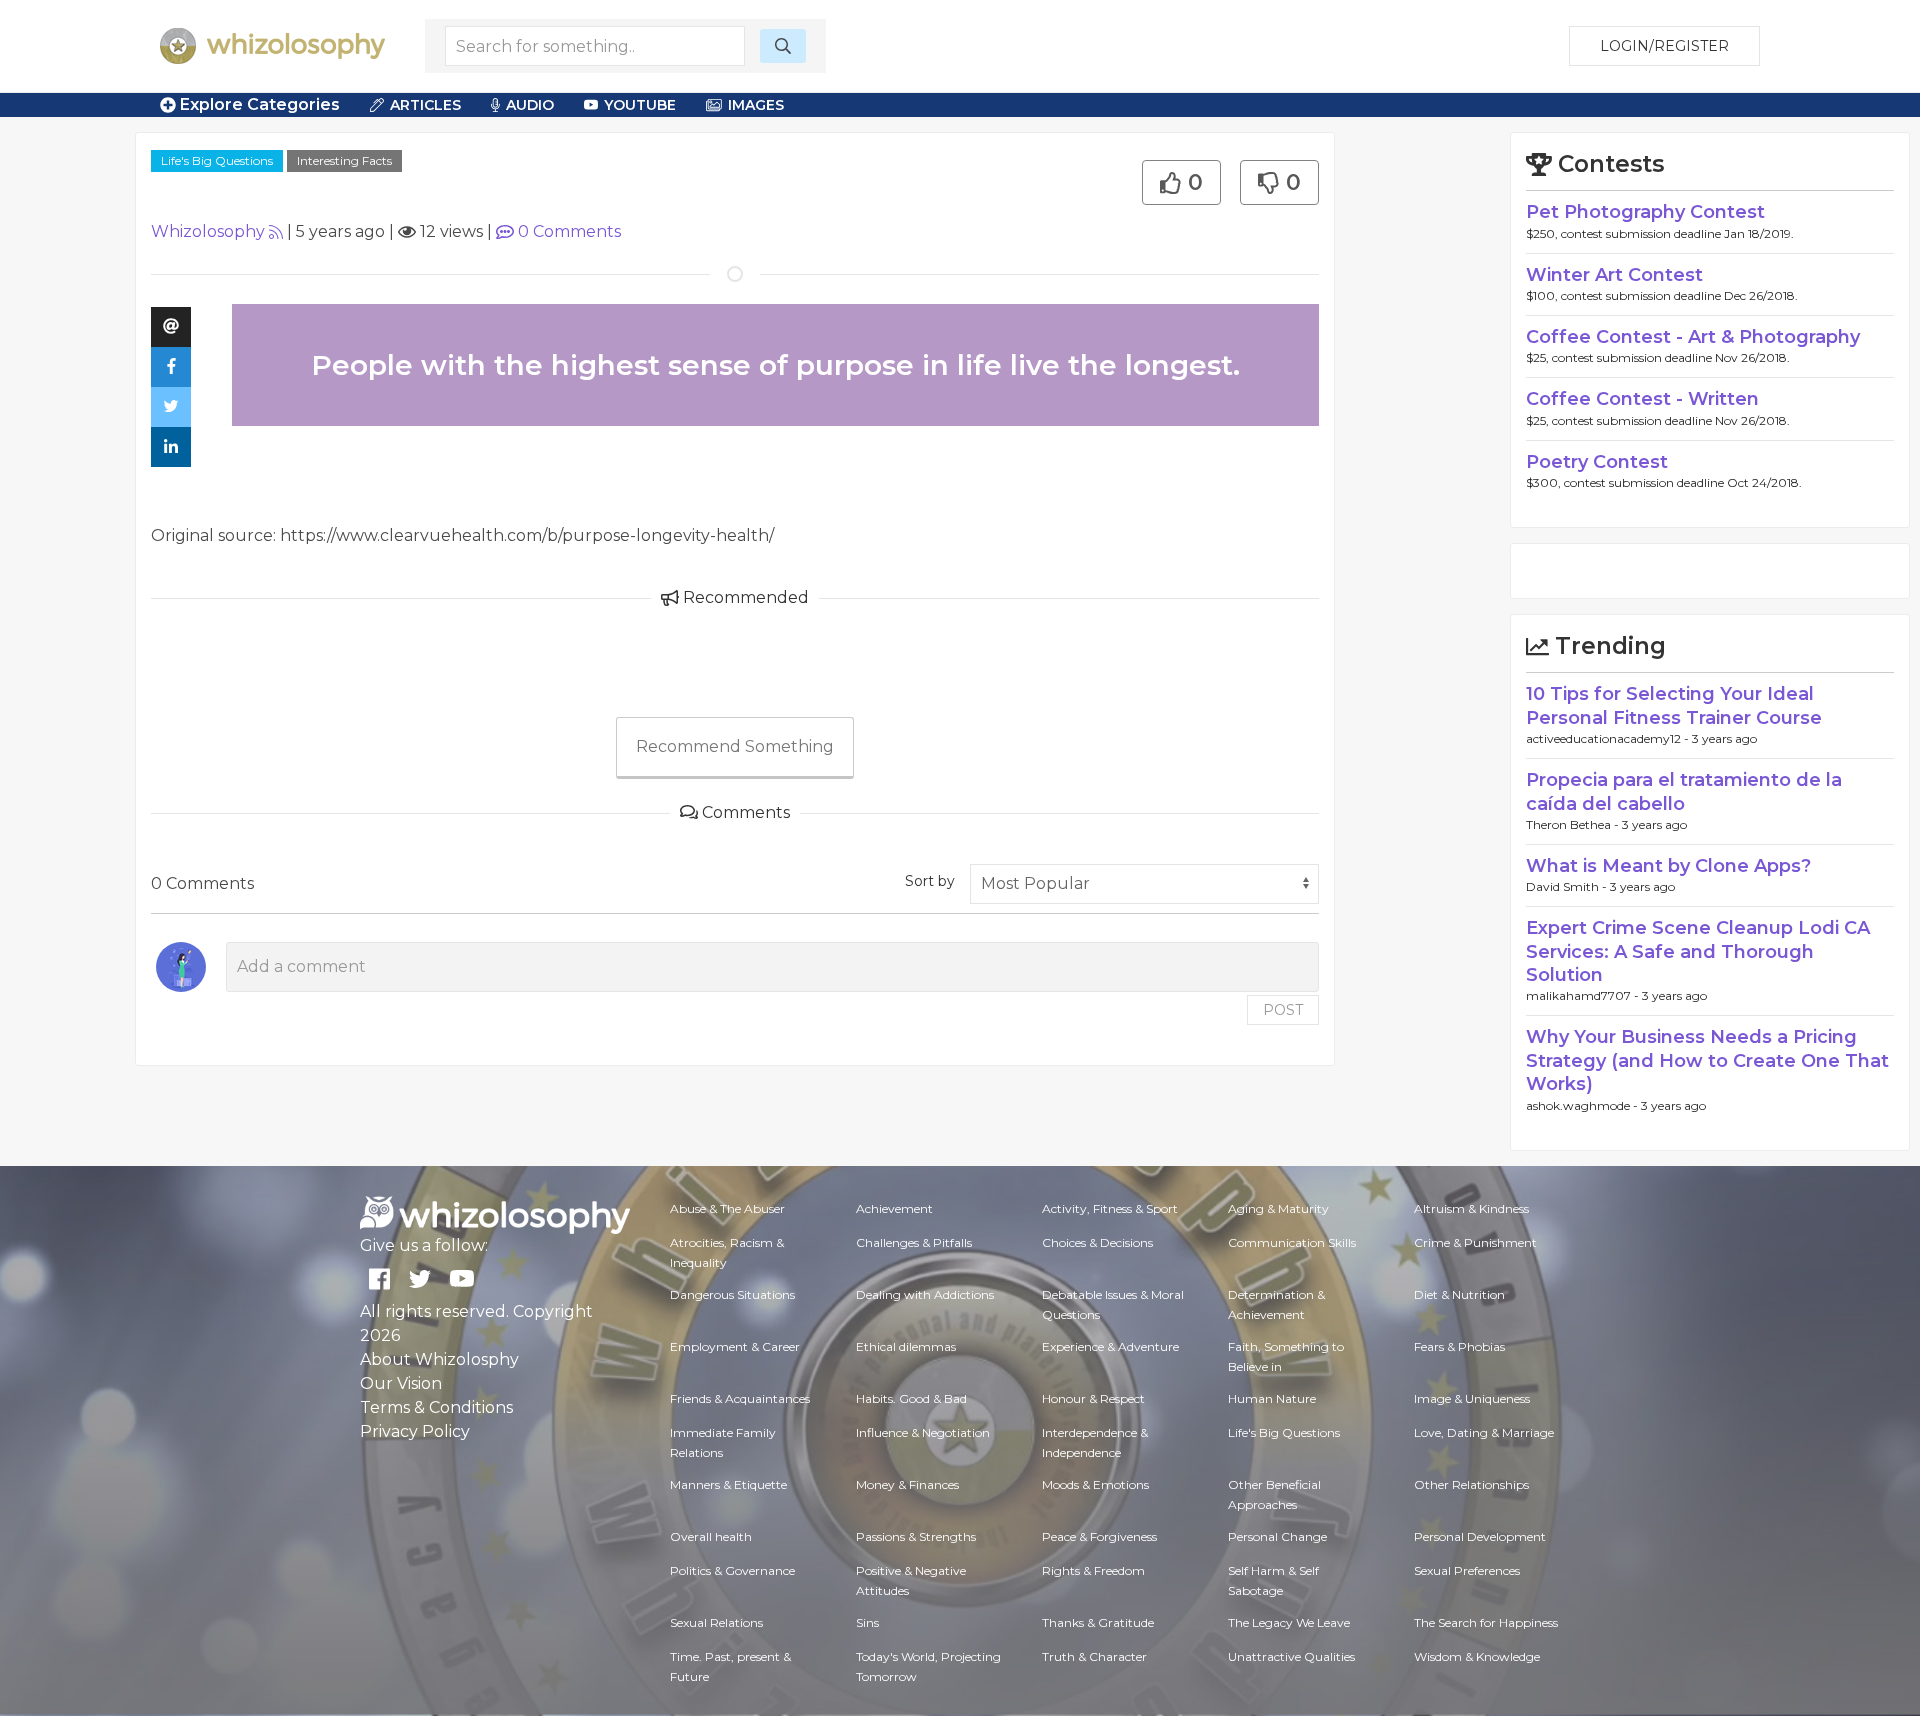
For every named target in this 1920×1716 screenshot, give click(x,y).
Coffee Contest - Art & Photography (1693, 337)
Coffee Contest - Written (1642, 399)
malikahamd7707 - (1584, 995)
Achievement (894, 1208)
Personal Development (1480, 1536)
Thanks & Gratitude (1098, 1622)
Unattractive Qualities (1291, 1656)
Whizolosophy (208, 231)
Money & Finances (907, 1484)
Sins (867, 1622)
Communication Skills (1292, 1242)
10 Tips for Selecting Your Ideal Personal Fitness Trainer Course (1674, 705)
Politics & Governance (732, 1570)
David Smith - (1568, 886)
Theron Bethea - (1574, 824)
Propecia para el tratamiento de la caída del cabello (1684, 791)
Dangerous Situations (732, 1294)
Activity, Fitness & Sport (1110, 1208)
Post (1283, 1010)
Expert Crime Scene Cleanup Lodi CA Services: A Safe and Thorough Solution (1698, 951)
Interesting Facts (344, 160)
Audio (530, 105)
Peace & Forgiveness (1099, 1536)
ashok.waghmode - (1583, 1105)
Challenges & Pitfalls (914, 1242)
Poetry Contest (1597, 462)
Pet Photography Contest (1645, 212)
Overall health (711, 1536)
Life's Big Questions (217, 160)
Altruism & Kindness (1471, 1208)
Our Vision (401, 1383)
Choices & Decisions (1097, 1242)
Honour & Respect (1093, 1398)
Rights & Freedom (1093, 1570)
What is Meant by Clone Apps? (1668, 866)
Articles (425, 105)
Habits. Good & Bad (911, 1398)
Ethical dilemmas (906, 1346)
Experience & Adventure (1110, 1346)
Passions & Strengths (916, 1536)
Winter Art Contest (1614, 275)
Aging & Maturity (1278, 1208)
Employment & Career (735, 1346)
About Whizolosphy (439, 1359)
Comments (569, 231)
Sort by (930, 881)
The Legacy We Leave (1289, 1622)
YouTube (640, 105)
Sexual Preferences (1467, 1570)
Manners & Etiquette (728, 1484)
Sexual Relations (716, 1622)
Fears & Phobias (1459, 1346)
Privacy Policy (415, 1431)
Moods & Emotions (1095, 1484)
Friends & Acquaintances (740, 1398)
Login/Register (1664, 46)
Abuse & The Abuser (727, 1208)
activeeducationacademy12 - (1609, 738)
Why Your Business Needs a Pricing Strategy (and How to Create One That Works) (1707, 1060)
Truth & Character (1094, 1656)
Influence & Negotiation (923, 1432)
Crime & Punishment (1475, 1242)
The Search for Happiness (1486, 1622)
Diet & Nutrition (1459, 1294)
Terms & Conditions (436, 1407)
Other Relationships (1471, 1484)
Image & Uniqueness (1472, 1398)
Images (756, 105)
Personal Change (1277, 1536)
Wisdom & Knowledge (1477, 1656)
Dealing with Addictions (925, 1294)
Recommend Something (735, 746)
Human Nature (1272, 1398)
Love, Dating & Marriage (1484, 1432)
